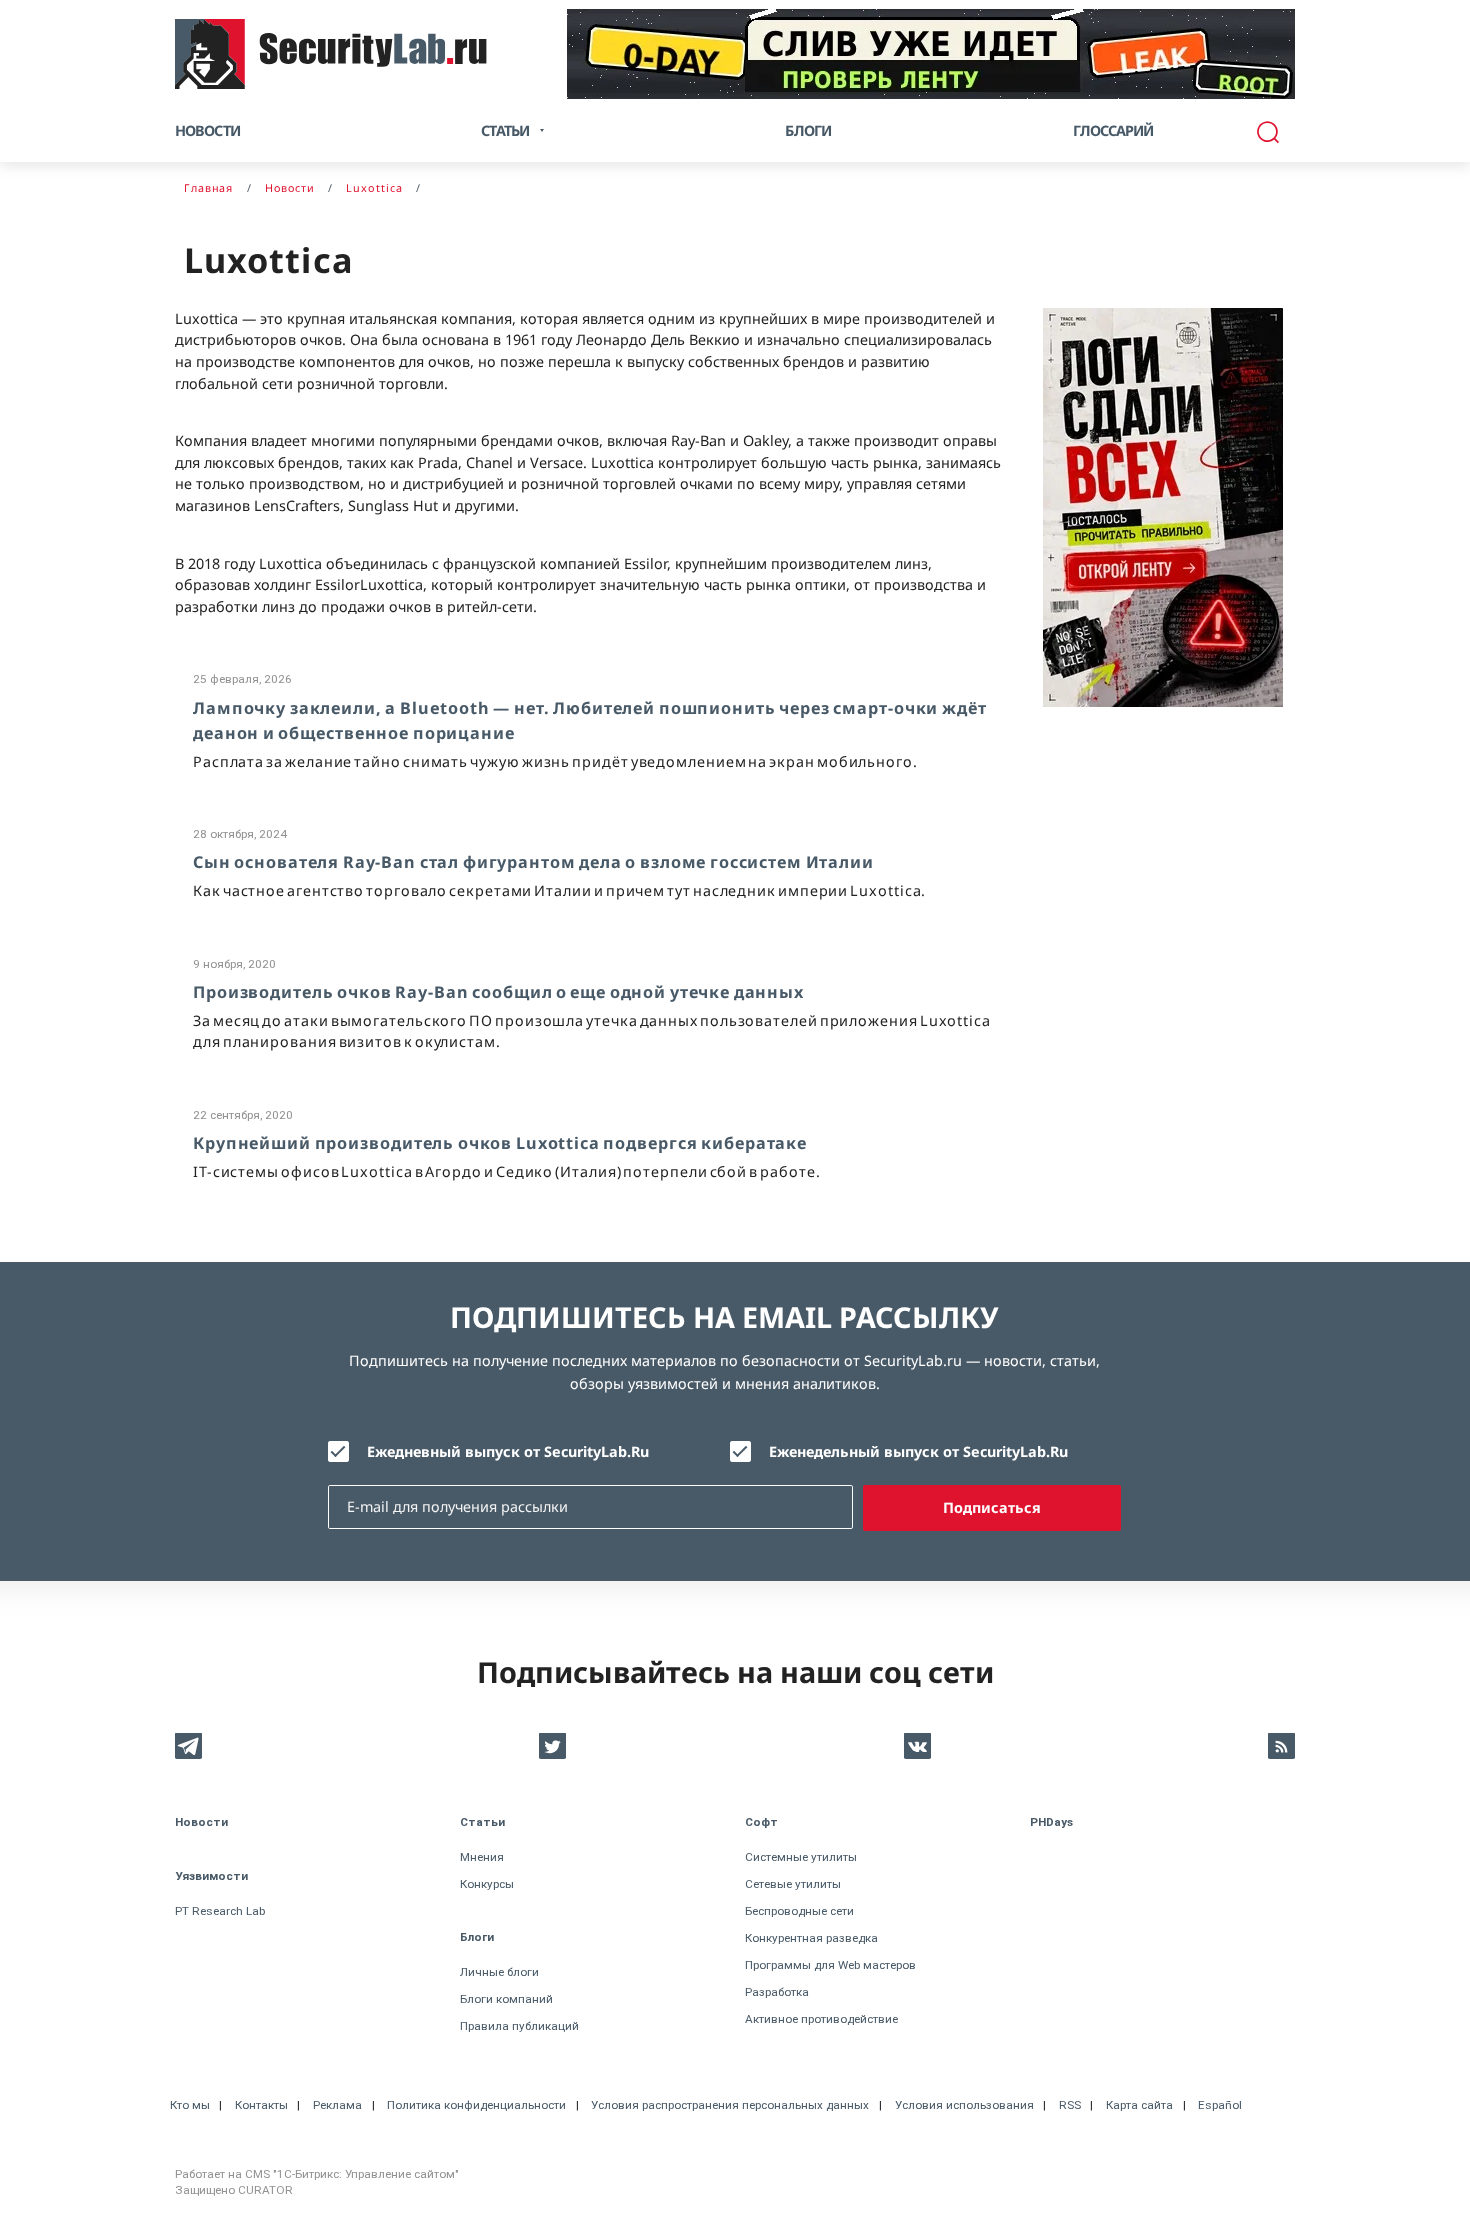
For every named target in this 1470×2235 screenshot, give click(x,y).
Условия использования (964, 2105)
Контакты (261, 2105)
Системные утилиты (801, 1857)
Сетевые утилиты (793, 1884)
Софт (761, 1822)
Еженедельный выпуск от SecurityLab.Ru (918, 1451)
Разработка (777, 1992)
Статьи (482, 1822)
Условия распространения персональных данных (730, 2105)
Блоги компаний (506, 1999)
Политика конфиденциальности (476, 2105)
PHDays (1051, 1822)
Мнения (482, 1857)
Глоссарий (1113, 130)
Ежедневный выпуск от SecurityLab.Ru (508, 1451)
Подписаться (992, 1507)
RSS (1070, 2105)
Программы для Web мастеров (830, 1965)
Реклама (337, 2105)
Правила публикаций (519, 2026)
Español (1220, 2105)
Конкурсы (487, 1884)
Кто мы (190, 2105)
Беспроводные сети (799, 1911)
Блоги (808, 130)
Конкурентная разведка (811, 1938)
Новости (207, 130)
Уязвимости (211, 1876)
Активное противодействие (821, 2019)
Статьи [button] (505, 130)
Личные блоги (499, 1972)
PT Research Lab (220, 1911)
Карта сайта (1139, 2105)
